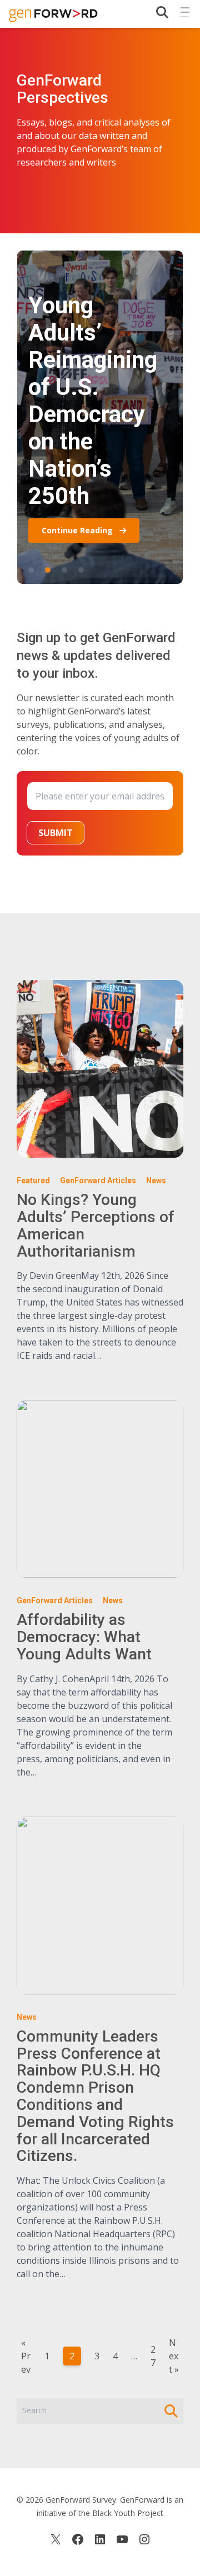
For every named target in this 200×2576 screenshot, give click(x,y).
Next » (174, 2356)
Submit (56, 833)
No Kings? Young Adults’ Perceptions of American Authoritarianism (81, 570)
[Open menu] (185, 10)
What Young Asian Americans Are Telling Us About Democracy (64, 570)
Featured (33, 1181)
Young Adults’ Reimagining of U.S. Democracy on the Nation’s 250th (48, 570)
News (156, 1181)
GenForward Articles (98, 1181)
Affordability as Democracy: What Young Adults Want (84, 1637)
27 (153, 2356)
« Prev (26, 2356)
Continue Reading (78, 530)
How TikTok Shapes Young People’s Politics (31, 570)
